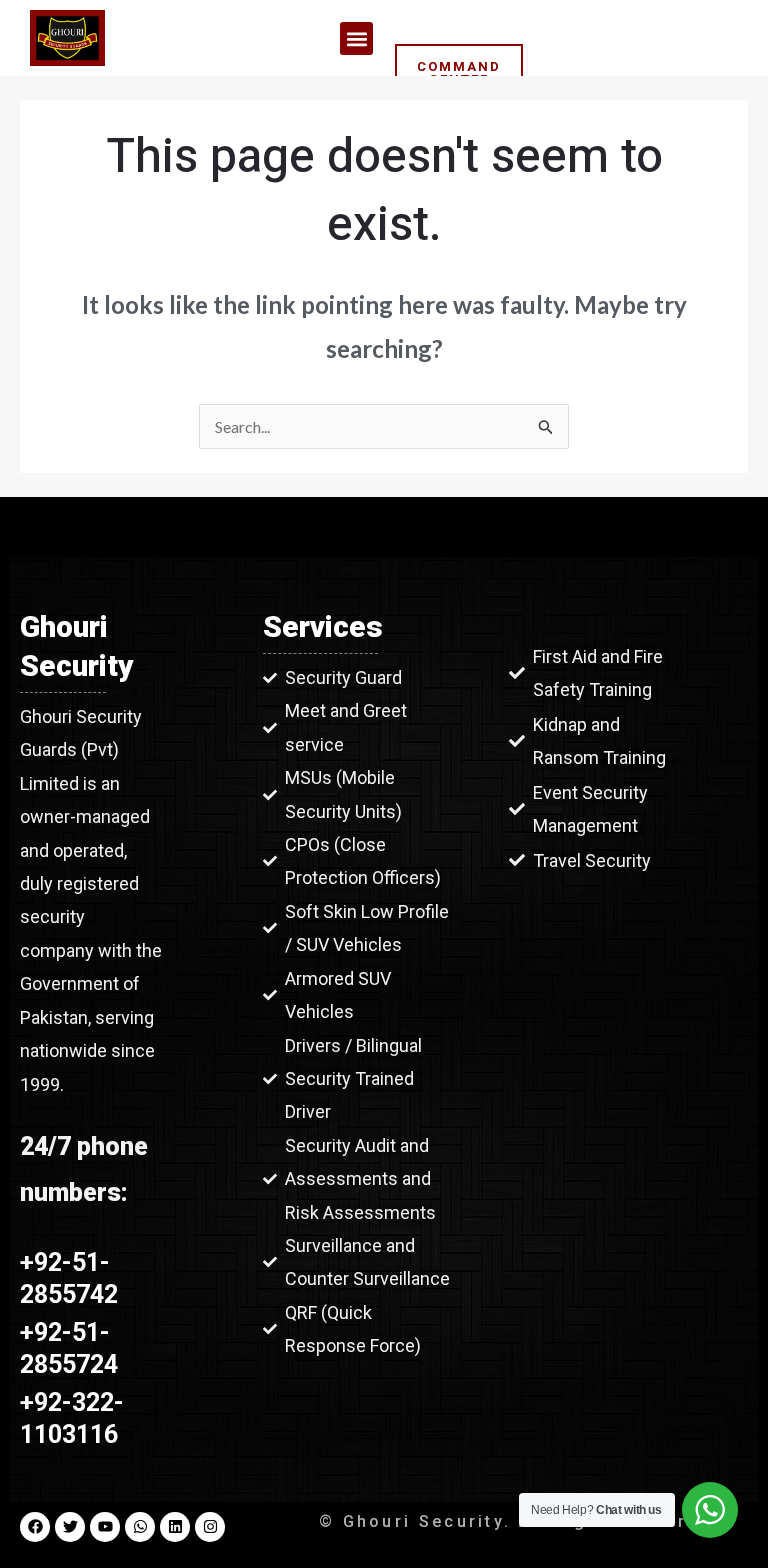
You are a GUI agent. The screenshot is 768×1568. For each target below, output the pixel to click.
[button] (356, 38)
